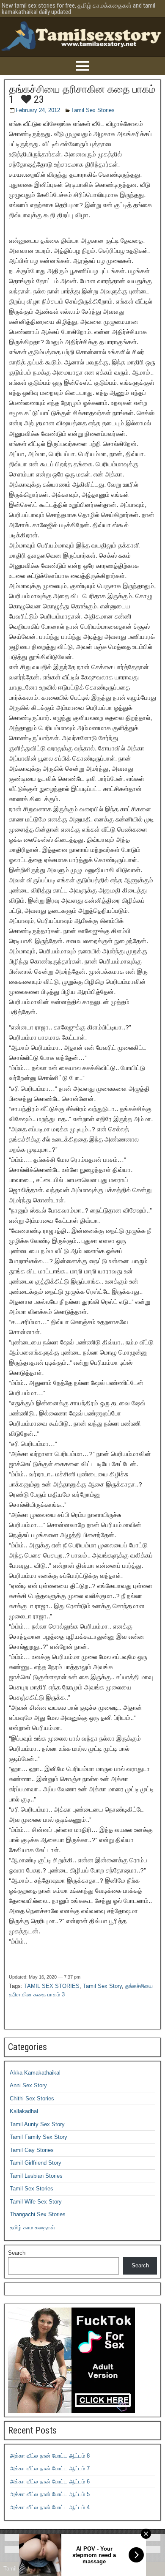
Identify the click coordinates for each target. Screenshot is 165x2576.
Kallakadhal (24, 2111)
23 (38, 99)
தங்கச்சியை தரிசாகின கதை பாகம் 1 (82, 94)
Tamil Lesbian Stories (36, 2176)
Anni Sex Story (28, 2085)
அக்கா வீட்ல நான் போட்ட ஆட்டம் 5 (50, 2494)
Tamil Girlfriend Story (36, 2163)
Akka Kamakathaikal (35, 2073)
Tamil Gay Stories (32, 2150)
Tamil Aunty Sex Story (37, 2124)
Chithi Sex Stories (32, 2098)
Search (17, 2253)
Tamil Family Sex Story (38, 2137)
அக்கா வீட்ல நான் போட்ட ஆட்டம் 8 (50, 2456)
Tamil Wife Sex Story (36, 2202)
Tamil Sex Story (102, 1986)
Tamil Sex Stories (93, 110)
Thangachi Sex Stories (38, 2214)
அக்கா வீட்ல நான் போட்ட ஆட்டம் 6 (50, 2482)
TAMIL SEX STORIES (52, 1986)
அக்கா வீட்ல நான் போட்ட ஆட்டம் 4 (50, 2507)
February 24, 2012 (38, 110)
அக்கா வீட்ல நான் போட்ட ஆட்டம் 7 (50, 2468)
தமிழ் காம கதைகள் (32, 2227)
